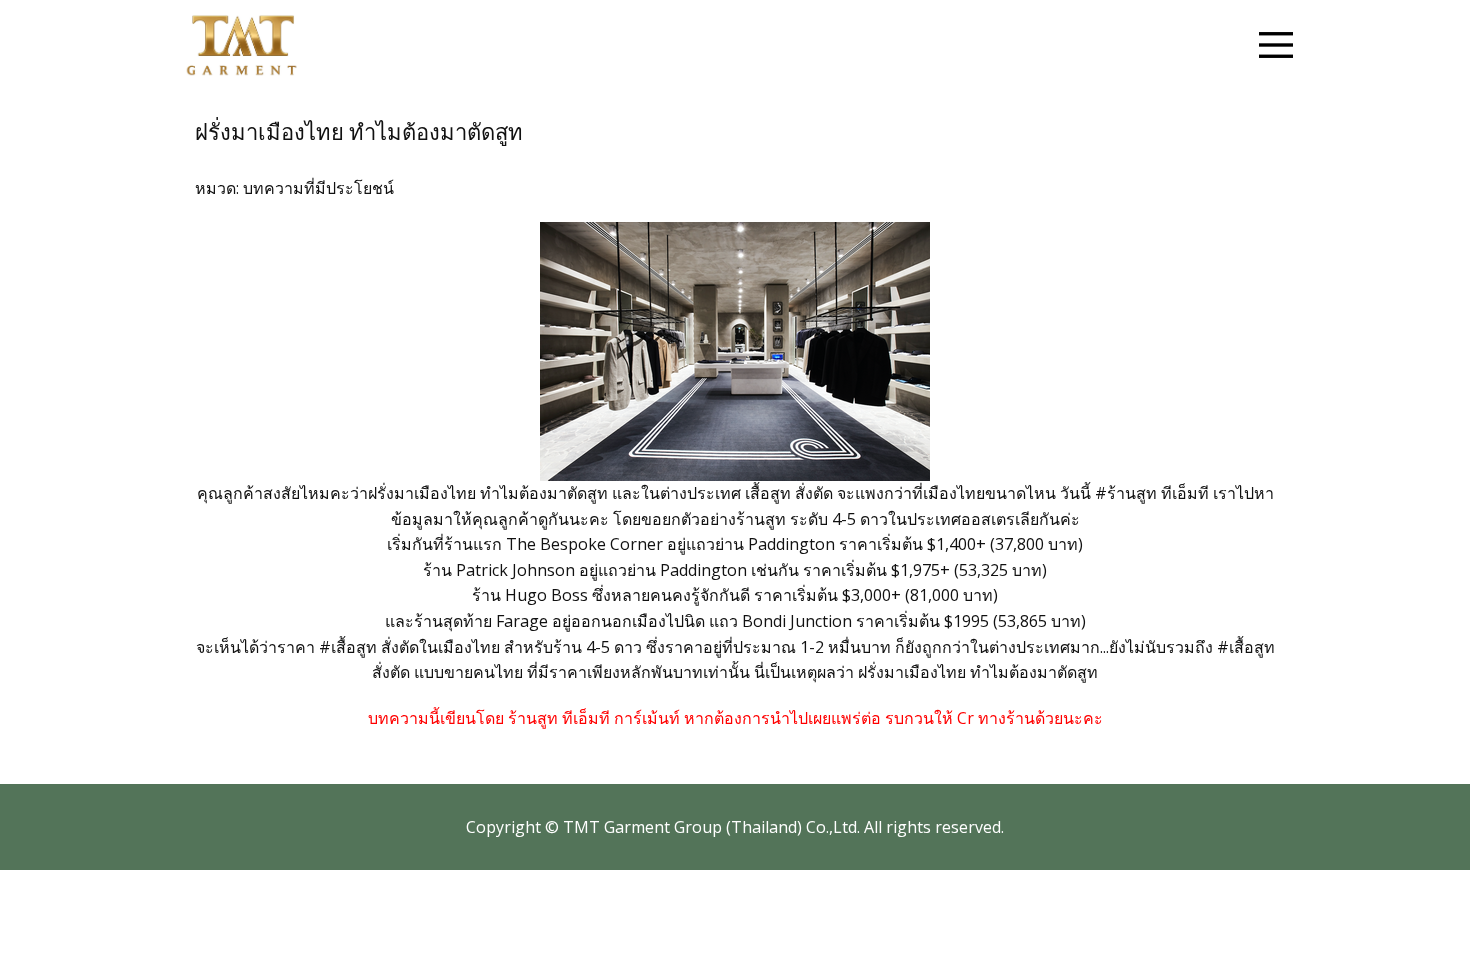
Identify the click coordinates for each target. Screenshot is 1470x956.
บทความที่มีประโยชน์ (318, 188)
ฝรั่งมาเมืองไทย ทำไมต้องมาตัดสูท (359, 132)
